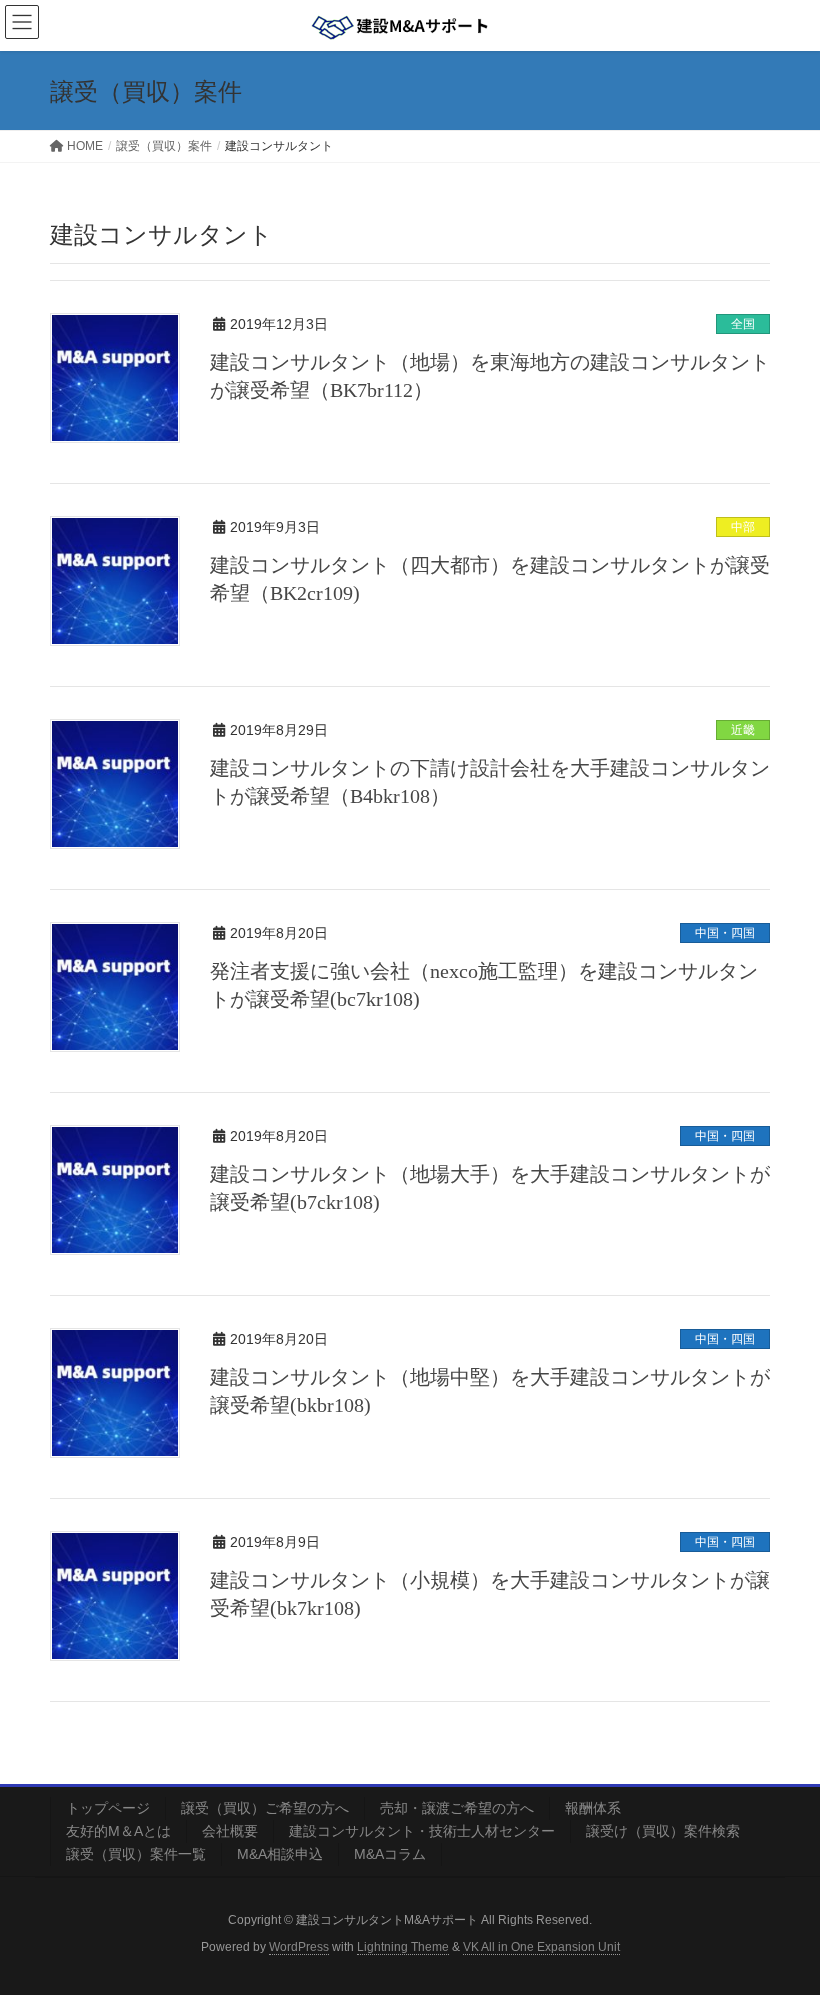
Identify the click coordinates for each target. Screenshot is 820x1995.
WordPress (299, 1947)
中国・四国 (725, 933)
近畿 (743, 730)
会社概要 (230, 1831)
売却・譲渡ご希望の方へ (457, 1808)
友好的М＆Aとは (118, 1831)
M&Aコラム (390, 1854)
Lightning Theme (403, 1947)
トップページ (108, 1808)
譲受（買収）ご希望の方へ (265, 1808)
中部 (743, 527)
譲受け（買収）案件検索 (663, 1831)
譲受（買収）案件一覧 (136, 1854)
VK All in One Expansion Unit (541, 1947)
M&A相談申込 (280, 1854)
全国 (743, 324)
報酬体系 (593, 1808)
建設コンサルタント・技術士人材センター (422, 1831)
